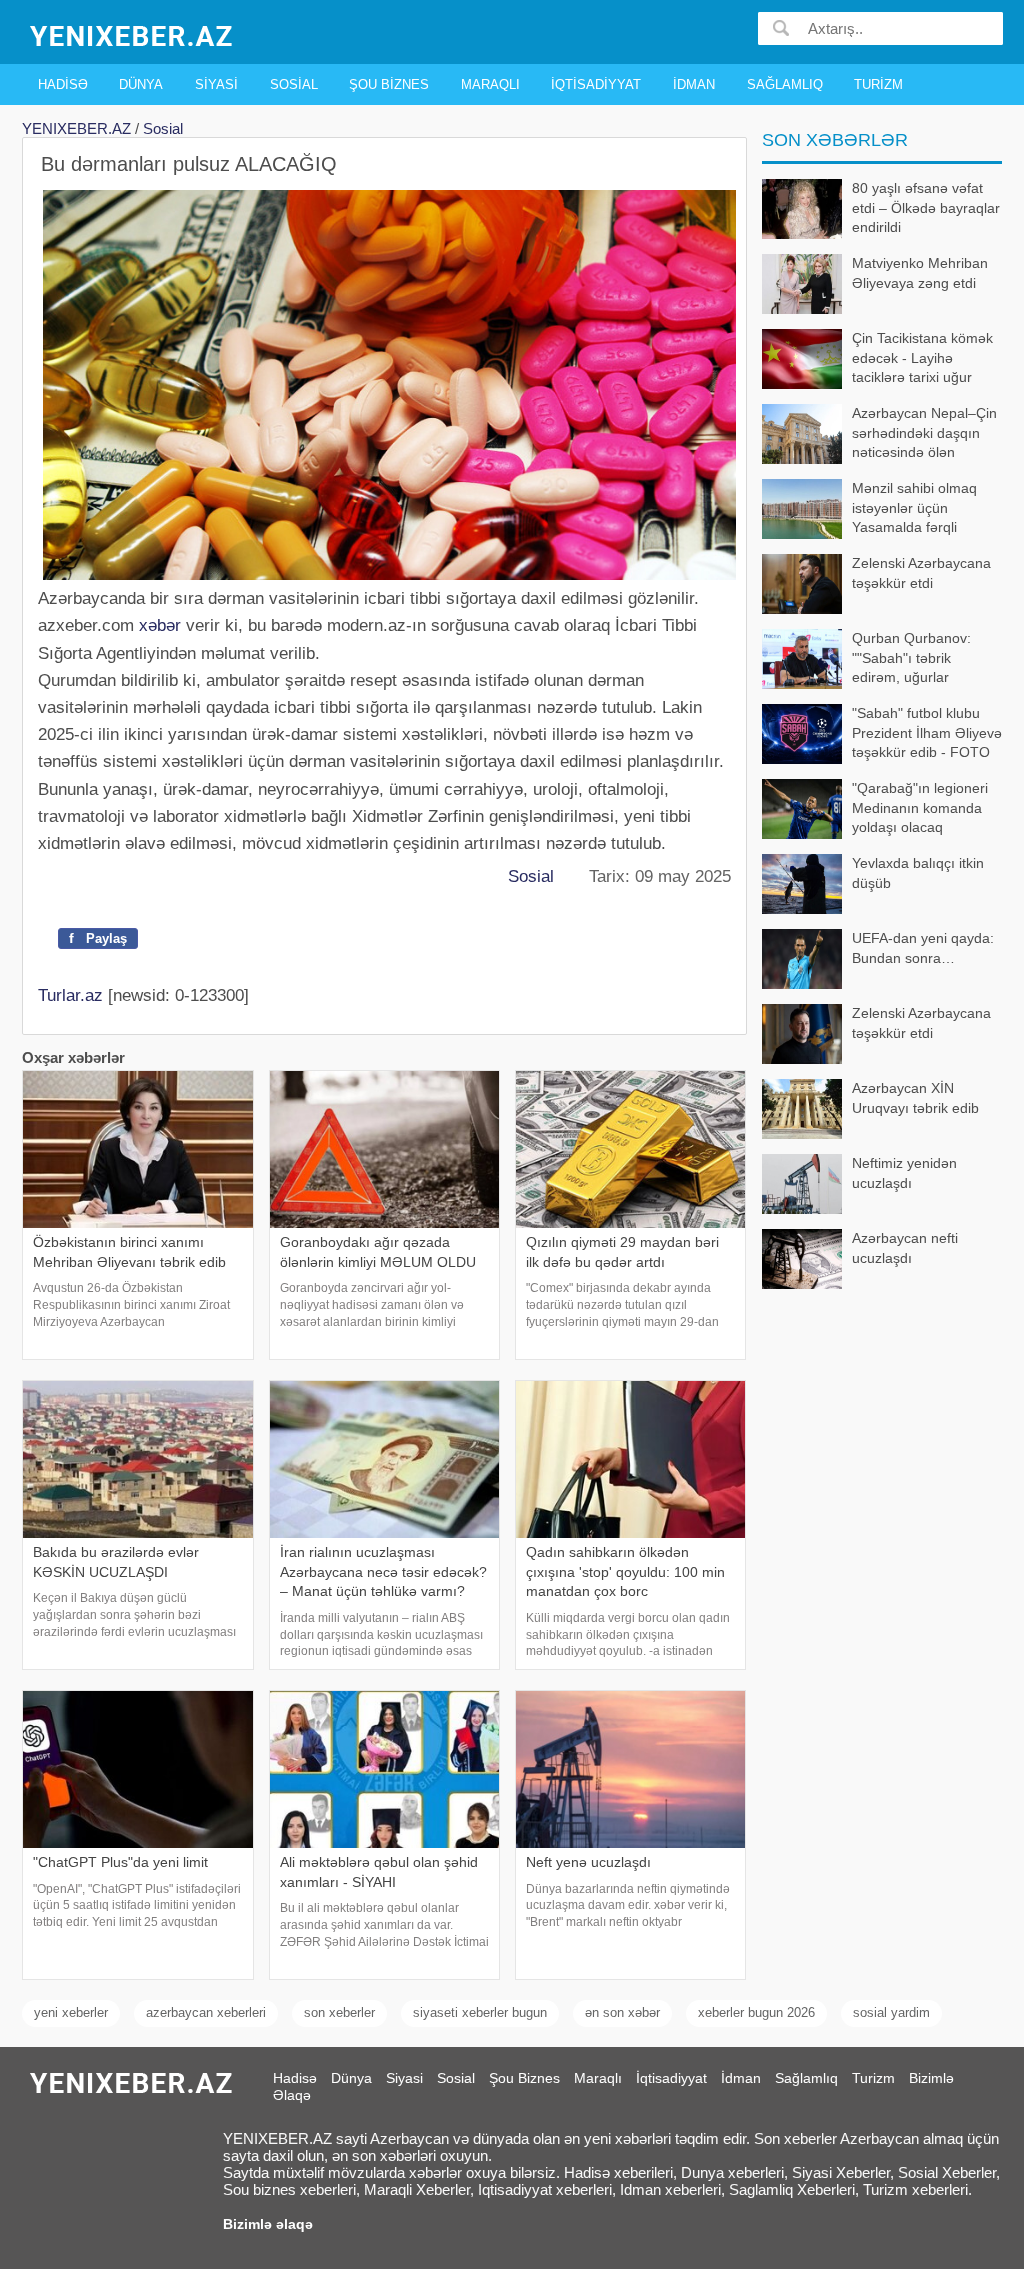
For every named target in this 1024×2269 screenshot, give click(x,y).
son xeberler (339, 2012)
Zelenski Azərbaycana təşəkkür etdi (921, 573)
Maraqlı (490, 84)
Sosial (294, 84)
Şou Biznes (389, 84)
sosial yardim (891, 2012)
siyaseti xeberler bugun (480, 2012)
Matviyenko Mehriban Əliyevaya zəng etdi (920, 273)
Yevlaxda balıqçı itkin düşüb (918, 873)
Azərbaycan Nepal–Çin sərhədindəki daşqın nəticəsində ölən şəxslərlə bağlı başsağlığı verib (879, 434)
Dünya (141, 84)
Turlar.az (70, 995)
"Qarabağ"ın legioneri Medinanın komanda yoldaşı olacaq (920, 807)
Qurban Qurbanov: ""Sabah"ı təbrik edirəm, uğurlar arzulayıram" (911, 659)
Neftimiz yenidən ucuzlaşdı (904, 1173)
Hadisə (63, 84)
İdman (694, 84)
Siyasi (216, 84)
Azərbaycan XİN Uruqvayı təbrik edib (915, 1098)
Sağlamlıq (785, 84)
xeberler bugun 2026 (756, 2012)
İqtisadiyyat (596, 84)
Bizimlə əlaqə (268, 2224)
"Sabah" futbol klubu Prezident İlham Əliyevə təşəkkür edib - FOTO (927, 732)
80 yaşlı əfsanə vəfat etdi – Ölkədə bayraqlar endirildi (926, 207)
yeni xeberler (71, 2012)
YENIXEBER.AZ (76, 128)
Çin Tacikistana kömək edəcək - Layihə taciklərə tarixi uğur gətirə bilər (922, 359)
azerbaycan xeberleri (206, 2012)
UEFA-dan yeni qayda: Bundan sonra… (923, 948)
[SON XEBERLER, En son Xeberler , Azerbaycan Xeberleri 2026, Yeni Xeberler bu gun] (133, 34)
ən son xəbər (622, 2012)
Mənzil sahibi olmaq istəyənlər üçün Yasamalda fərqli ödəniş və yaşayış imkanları (869, 509)
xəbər (160, 625)
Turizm (878, 84)
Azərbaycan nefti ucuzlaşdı (905, 1248)
